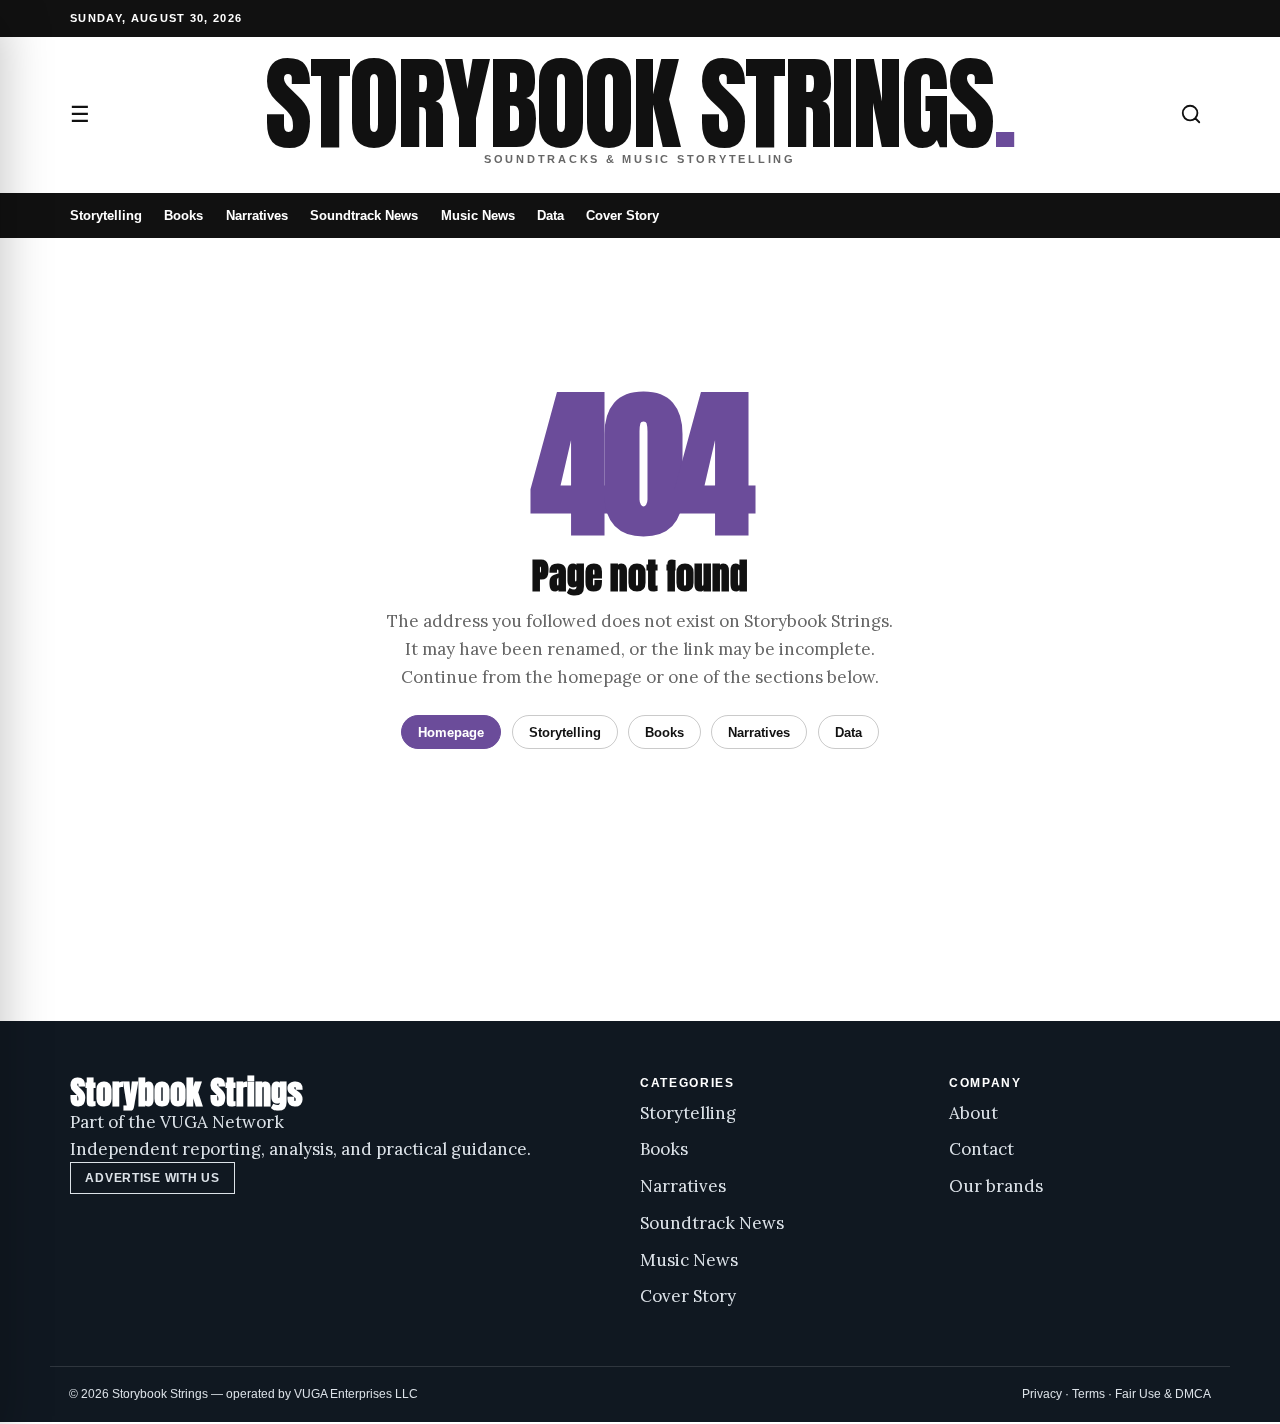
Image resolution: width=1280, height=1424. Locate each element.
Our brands (996, 1186)
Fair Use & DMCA (1163, 1394)
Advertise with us (152, 1178)
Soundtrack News (364, 215)
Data (550, 215)
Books (183, 215)
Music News (478, 215)
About (973, 1113)
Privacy (1042, 1394)
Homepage (451, 732)
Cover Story (622, 215)
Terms (1088, 1394)
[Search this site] (1191, 114)
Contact (981, 1149)
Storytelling (106, 215)
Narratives (257, 215)
